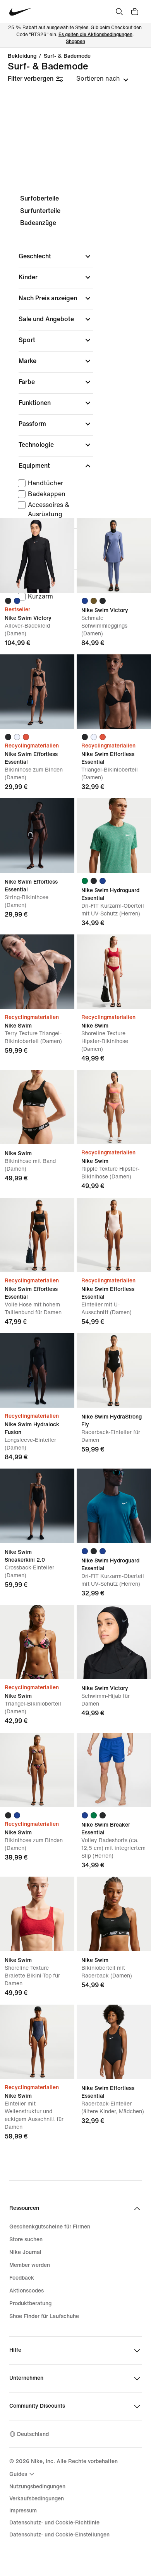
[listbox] (102, 79)
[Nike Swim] (37, 972)
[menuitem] (23, 2474)
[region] (75, 406)
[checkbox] (54, 483)
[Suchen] (119, 12)
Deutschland (33, 2434)
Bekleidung (22, 56)
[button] (56, 256)
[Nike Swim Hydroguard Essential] (114, 836)
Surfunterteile (40, 211)
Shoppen (75, 42)
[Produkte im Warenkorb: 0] (135, 12)
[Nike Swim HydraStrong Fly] (114, 1370)
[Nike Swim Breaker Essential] (114, 1770)
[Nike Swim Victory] (37, 555)
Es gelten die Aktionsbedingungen (95, 35)
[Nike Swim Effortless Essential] (37, 692)
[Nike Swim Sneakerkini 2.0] (37, 1506)
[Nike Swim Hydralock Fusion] (37, 1370)
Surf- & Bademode (67, 56)
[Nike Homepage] (21, 12)
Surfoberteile (39, 198)
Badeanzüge (38, 223)
